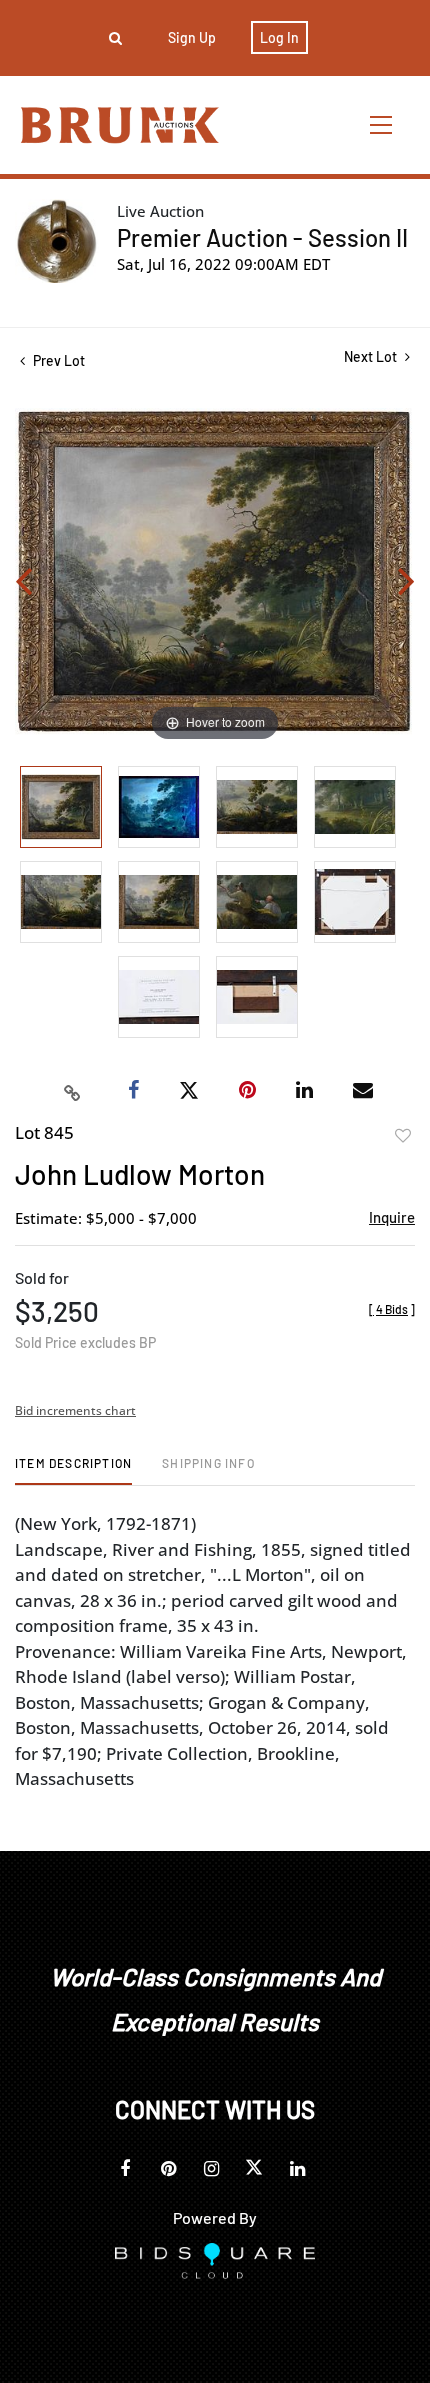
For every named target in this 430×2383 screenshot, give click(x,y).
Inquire (392, 1217)
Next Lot (372, 356)
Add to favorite (403, 1136)
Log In (279, 37)
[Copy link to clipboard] (73, 1091)
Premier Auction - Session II (262, 237)
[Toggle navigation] (382, 124)
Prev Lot (57, 360)
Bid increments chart (75, 1410)
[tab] (73, 1470)
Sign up (192, 37)
